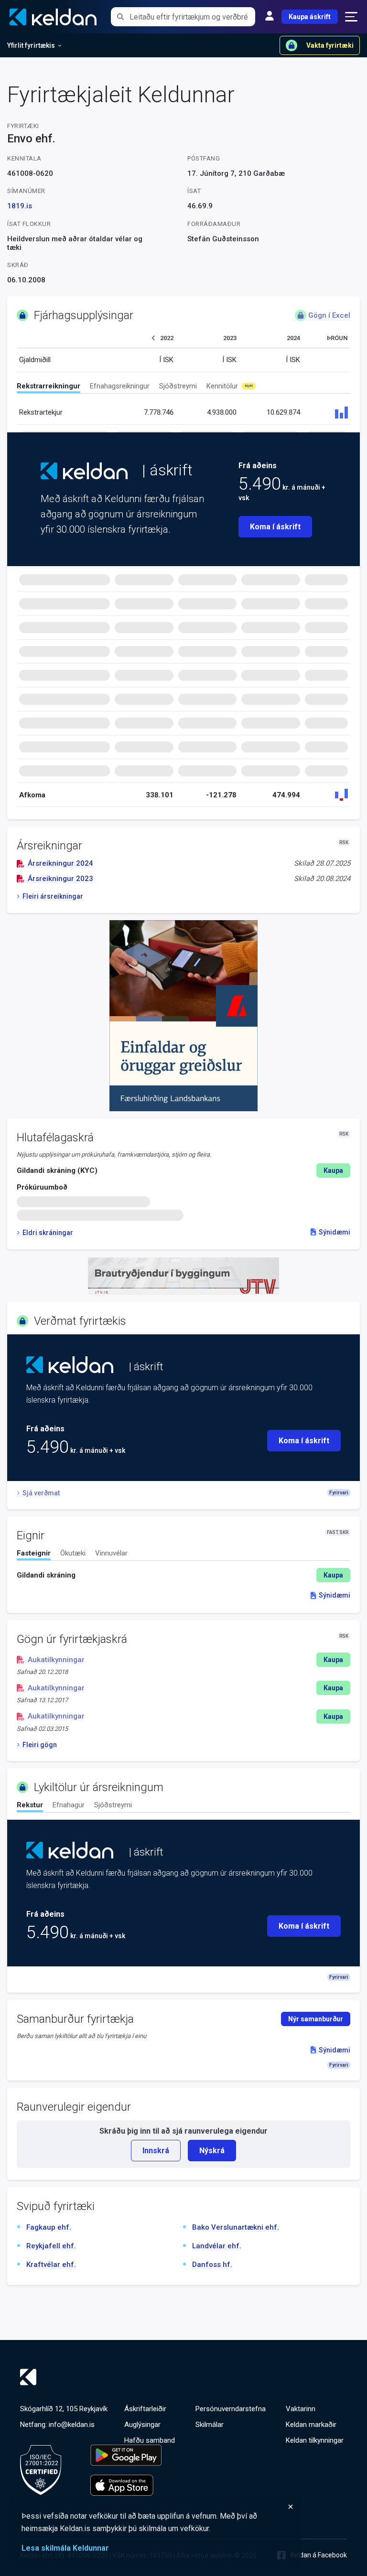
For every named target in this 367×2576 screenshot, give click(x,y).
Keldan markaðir (311, 2425)
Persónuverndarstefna (231, 2409)
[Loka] (158, 2507)
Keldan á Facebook (319, 2555)
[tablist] (183, 388)
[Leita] (120, 17)
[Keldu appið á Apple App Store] (126, 2485)
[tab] (49, 387)
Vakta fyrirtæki (330, 45)
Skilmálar (210, 2425)
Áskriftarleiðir (145, 2409)
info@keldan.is (72, 2425)
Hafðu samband (150, 2440)
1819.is (20, 206)
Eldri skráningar (48, 1233)
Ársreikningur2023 (60, 879)
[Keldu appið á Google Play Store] (126, 2455)
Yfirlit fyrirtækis (31, 45)
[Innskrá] (270, 17)
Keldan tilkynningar (315, 2440)
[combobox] (192, 17)
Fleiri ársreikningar (53, 896)
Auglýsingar (142, 2425)
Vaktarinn (301, 2409)
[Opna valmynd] (351, 17)
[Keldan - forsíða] (84, 471)
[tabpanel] (183, 1575)
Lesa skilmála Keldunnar (65, 2548)
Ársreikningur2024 (60, 863)
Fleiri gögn (40, 1745)
